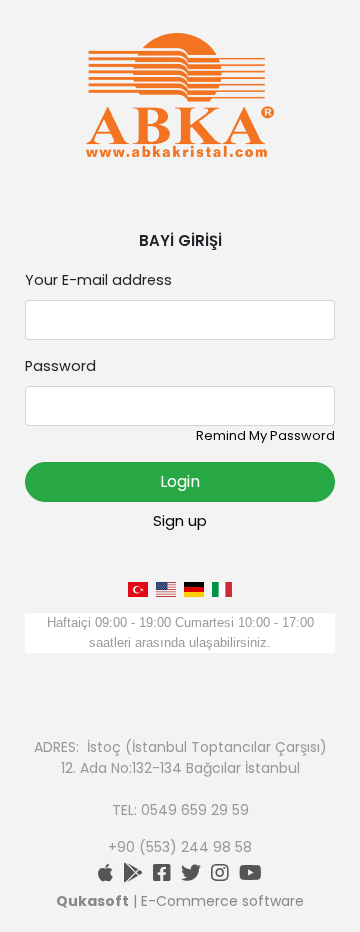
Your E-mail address (98, 280)
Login (180, 481)
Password (60, 366)
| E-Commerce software (180, 901)
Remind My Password (265, 435)
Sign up (180, 520)
